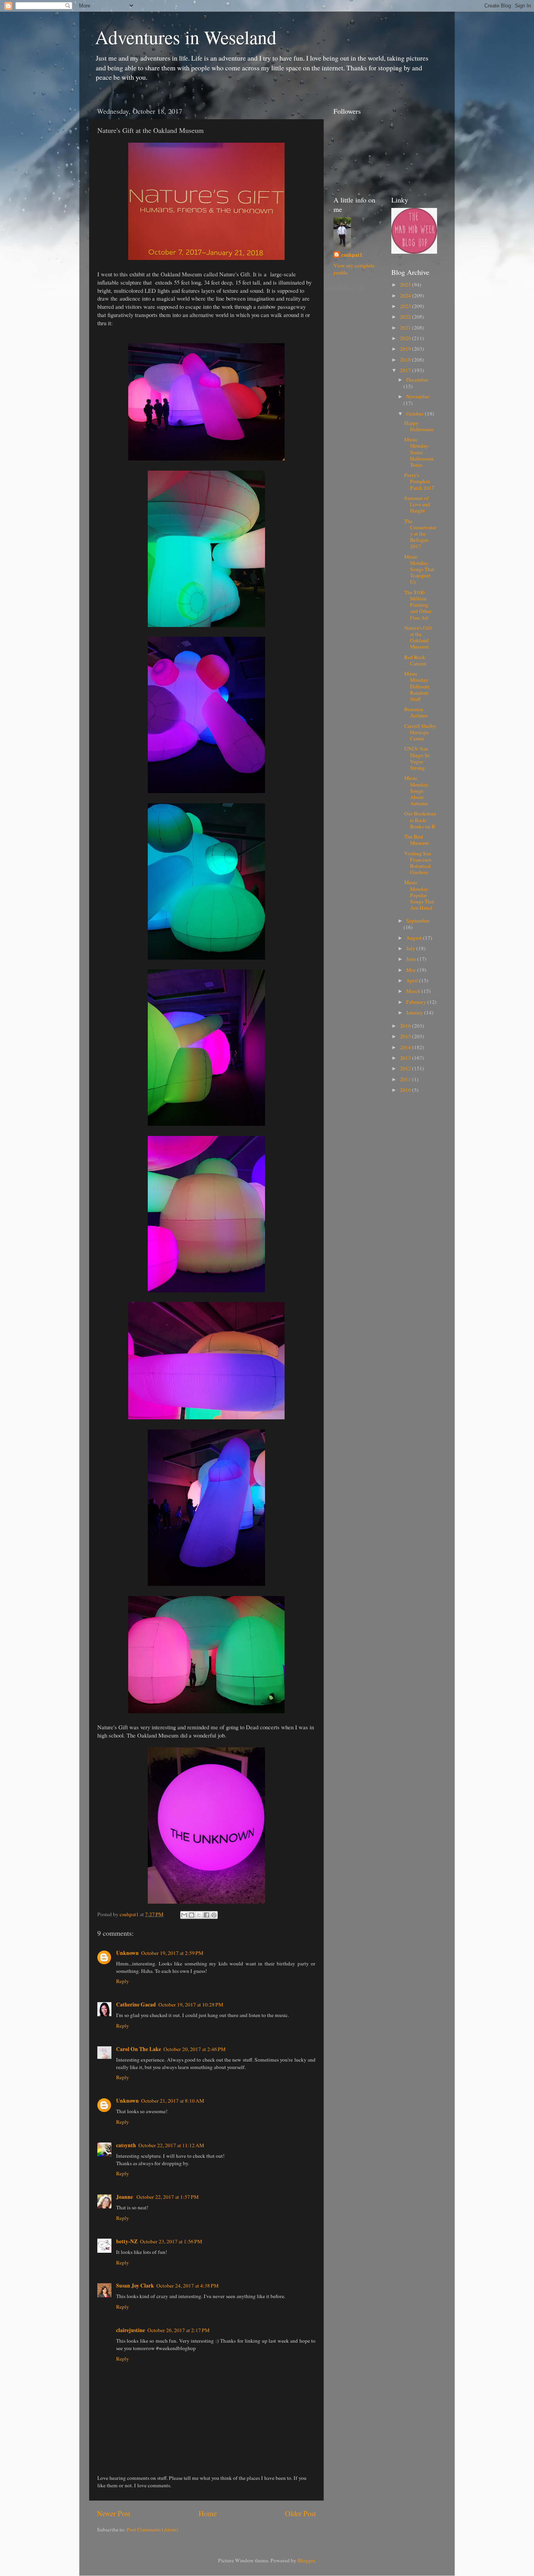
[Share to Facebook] (206, 1915)
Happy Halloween (419, 426)
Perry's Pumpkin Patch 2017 (419, 481)
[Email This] (184, 1915)
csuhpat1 (352, 255)
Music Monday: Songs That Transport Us (419, 569)
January (415, 1012)
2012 (406, 1068)
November (418, 396)
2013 (406, 1058)
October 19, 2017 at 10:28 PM (191, 2005)
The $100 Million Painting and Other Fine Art (418, 605)
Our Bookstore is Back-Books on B (420, 820)
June (412, 959)
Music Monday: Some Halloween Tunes (419, 452)
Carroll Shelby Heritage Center (420, 732)
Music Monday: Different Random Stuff (417, 686)
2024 (406, 296)
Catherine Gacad (136, 2005)
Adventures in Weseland (186, 37)
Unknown (127, 1953)
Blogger (306, 2560)
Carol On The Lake (139, 2049)
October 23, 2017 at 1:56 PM (171, 2241)
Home (208, 2513)
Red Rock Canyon (415, 660)
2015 (406, 1036)
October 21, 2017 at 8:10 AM (173, 2101)
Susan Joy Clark (135, 2286)
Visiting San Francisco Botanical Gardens (418, 863)
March (414, 991)
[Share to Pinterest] (214, 1915)
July (411, 948)
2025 (406, 285)
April (413, 980)
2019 (406, 349)
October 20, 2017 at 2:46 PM (194, 2049)
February (417, 1002)
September (418, 921)
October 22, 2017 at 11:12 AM (171, 2145)
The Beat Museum (417, 840)
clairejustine (131, 2330)
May (412, 970)
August (415, 938)
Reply (123, 1981)
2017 (406, 370)
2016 (406, 1026)
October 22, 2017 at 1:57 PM (168, 2197)
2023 (406, 306)
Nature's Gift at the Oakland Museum (418, 637)
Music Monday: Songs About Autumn (417, 791)
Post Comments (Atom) (152, 2529)
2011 (406, 1079)
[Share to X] (199, 1915)
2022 (406, 317)
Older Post (300, 2513)
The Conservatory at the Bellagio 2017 (420, 534)
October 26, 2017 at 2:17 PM (178, 2330)
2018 (406, 360)
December (417, 380)
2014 (406, 1047)
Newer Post (114, 2513)
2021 (406, 328)
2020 (406, 338)
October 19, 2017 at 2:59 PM (172, 1953)
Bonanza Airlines (416, 712)
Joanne (125, 2197)
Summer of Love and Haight (417, 504)
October (416, 414)
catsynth (126, 2145)
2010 (406, 1090)
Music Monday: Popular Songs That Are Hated (419, 895)
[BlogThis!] (192, 1915)
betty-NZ (127, 2241)
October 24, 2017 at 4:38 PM (187, 2286)
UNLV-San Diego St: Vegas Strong (418, 758)
